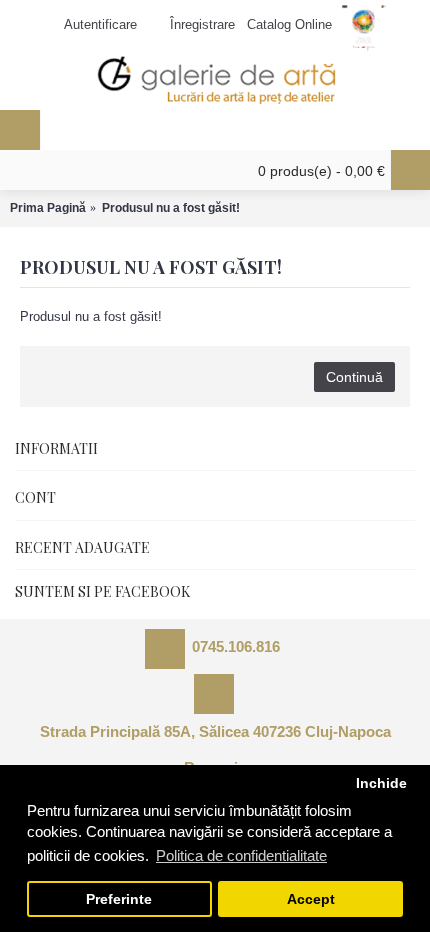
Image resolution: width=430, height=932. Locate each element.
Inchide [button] (381, 783)
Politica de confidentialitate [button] (241, 855)
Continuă (354, 377)
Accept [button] (311, 899)
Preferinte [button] (119, 899)
